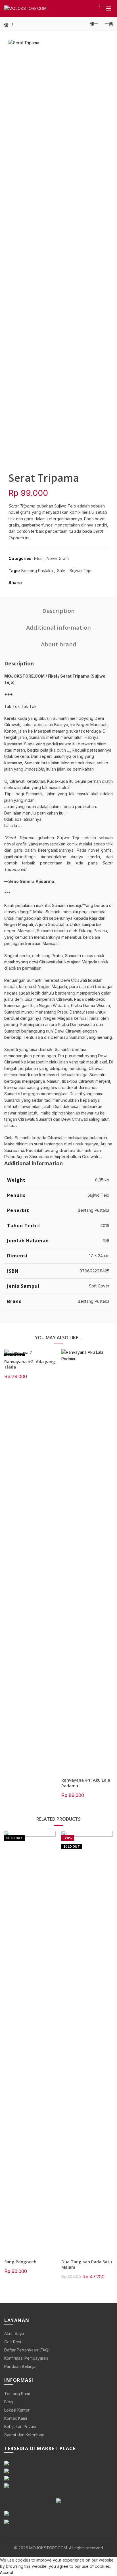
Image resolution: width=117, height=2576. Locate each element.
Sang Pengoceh (20, 2262)
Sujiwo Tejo (81, 571)
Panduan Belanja (20, 2366)
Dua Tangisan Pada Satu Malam (87, 2264)
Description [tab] (58, 611)
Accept (7, 2572)
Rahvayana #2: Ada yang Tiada (30, 1364)
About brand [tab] (59, 644)
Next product (108, 24)
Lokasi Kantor (17, 2410)
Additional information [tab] (58, 628)
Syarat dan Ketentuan (24, 2435)
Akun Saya (14, 2333)
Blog (9, 2402)
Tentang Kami (17, 2394)
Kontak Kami (16, 2418)
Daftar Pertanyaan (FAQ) (27, 2350)
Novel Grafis (58, 558)
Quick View (51, 1354)
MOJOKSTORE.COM (48, 2548)
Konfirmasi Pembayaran (26, 2358)
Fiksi (38, 558)
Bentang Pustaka (37, 571)
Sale (61, 571)
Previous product (94, 24)
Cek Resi (13, 2342)
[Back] (9, 24)
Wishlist (99, 6)
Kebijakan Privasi (20, 2426)
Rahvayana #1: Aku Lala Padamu (86, 1783)
